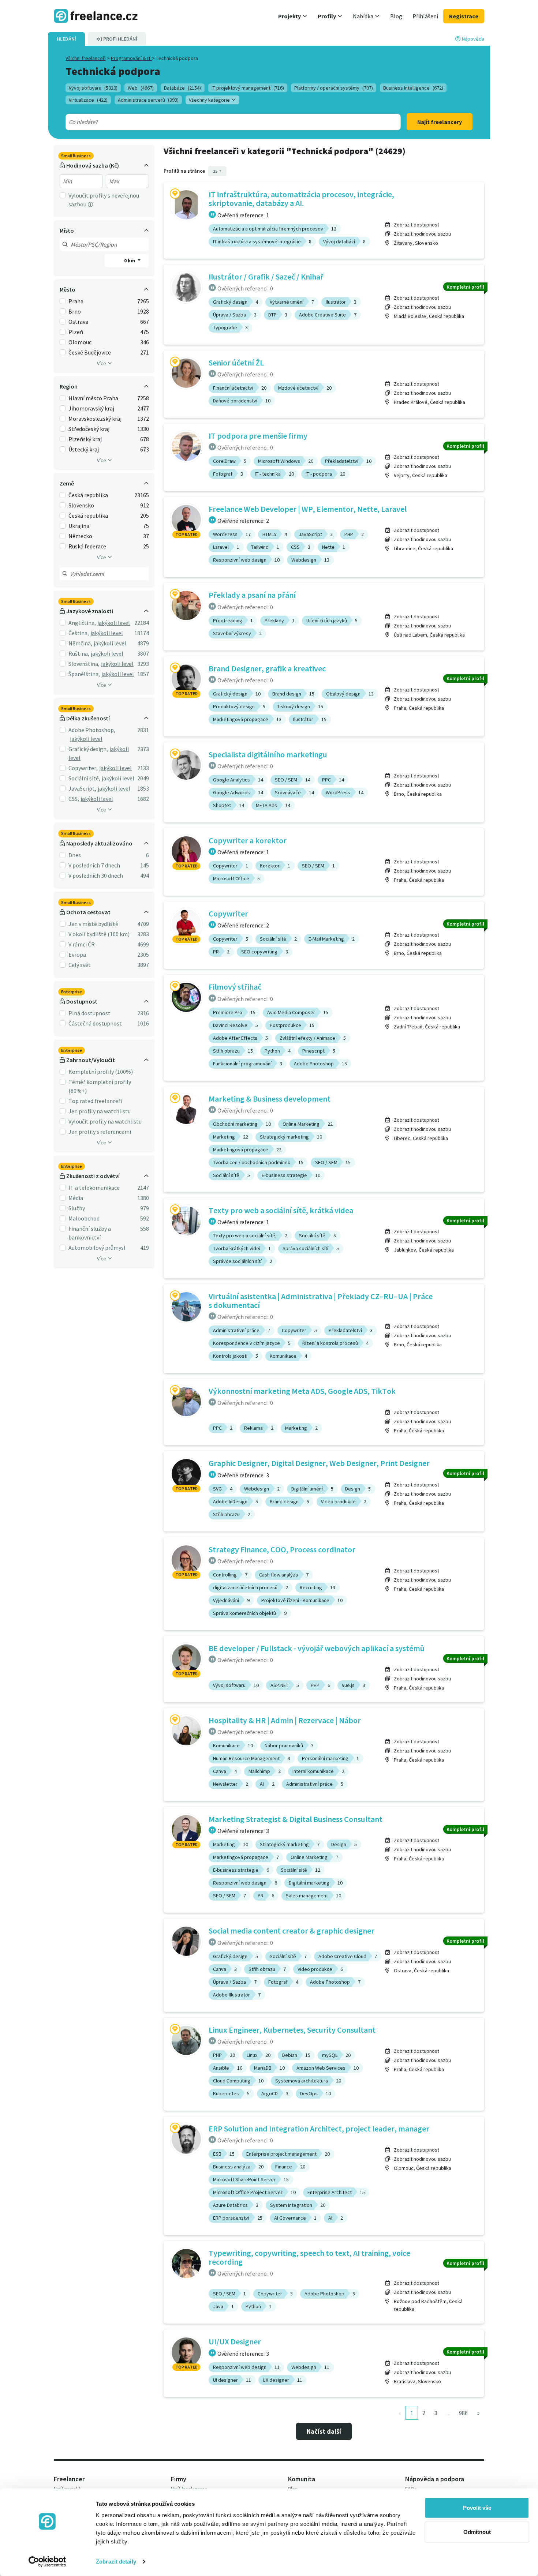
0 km (130, 260)
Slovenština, (84, 664)
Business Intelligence (413, 88)
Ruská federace (87, 546)
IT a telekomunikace (94, 1188)
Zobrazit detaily (116, 2562)
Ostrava (78, 322)
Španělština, (84, 674)
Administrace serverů (148, 100)
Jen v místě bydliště (93, 924)
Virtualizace (88, 100)
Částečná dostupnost (95, 1023)
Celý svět (80, 965)
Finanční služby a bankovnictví (90, 1233)
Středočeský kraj (89, 429)
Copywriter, (83, 768)
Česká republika (88, 495)
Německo (80, 536)
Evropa (77, 955)
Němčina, (80, 643)
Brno (75, 311)
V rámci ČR (82, 944)
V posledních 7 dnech (94, 865)
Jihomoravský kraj (91, 408)
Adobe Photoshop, (92, 730)
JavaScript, (82, 788)
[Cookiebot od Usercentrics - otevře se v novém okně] (47, 2562)
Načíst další (324, 2431)
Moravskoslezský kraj (95, 419)
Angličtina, (82, 623)
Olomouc (80, 342)
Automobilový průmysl (97, 1248)
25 (216, 171)
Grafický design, (88, 749)
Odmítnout (477, 2532)
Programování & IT (131, 58)
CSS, (74, 799)
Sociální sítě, (84, 778)
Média (76, 1198)
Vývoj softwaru (93, 88)
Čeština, (79, 633)
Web (141, 88)
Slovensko (81, 505)
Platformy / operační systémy (334, 88)
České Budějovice (90, 352)
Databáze (182, 88)
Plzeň (76, 332)
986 (463, 2413)
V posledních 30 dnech (96, 875)
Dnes (75, 855)
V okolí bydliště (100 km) (99, 934)
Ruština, (79, 653)
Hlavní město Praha (93, 398)
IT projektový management (248, 88)
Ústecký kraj (84, 449)
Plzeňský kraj (85, 439)
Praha (76, 301)
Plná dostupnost (89, 1013)
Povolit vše (477, 2508)
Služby (77, 1208)
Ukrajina (79, 526)
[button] (293, 16)
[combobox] (216, 122)
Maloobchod (84, 1218)
